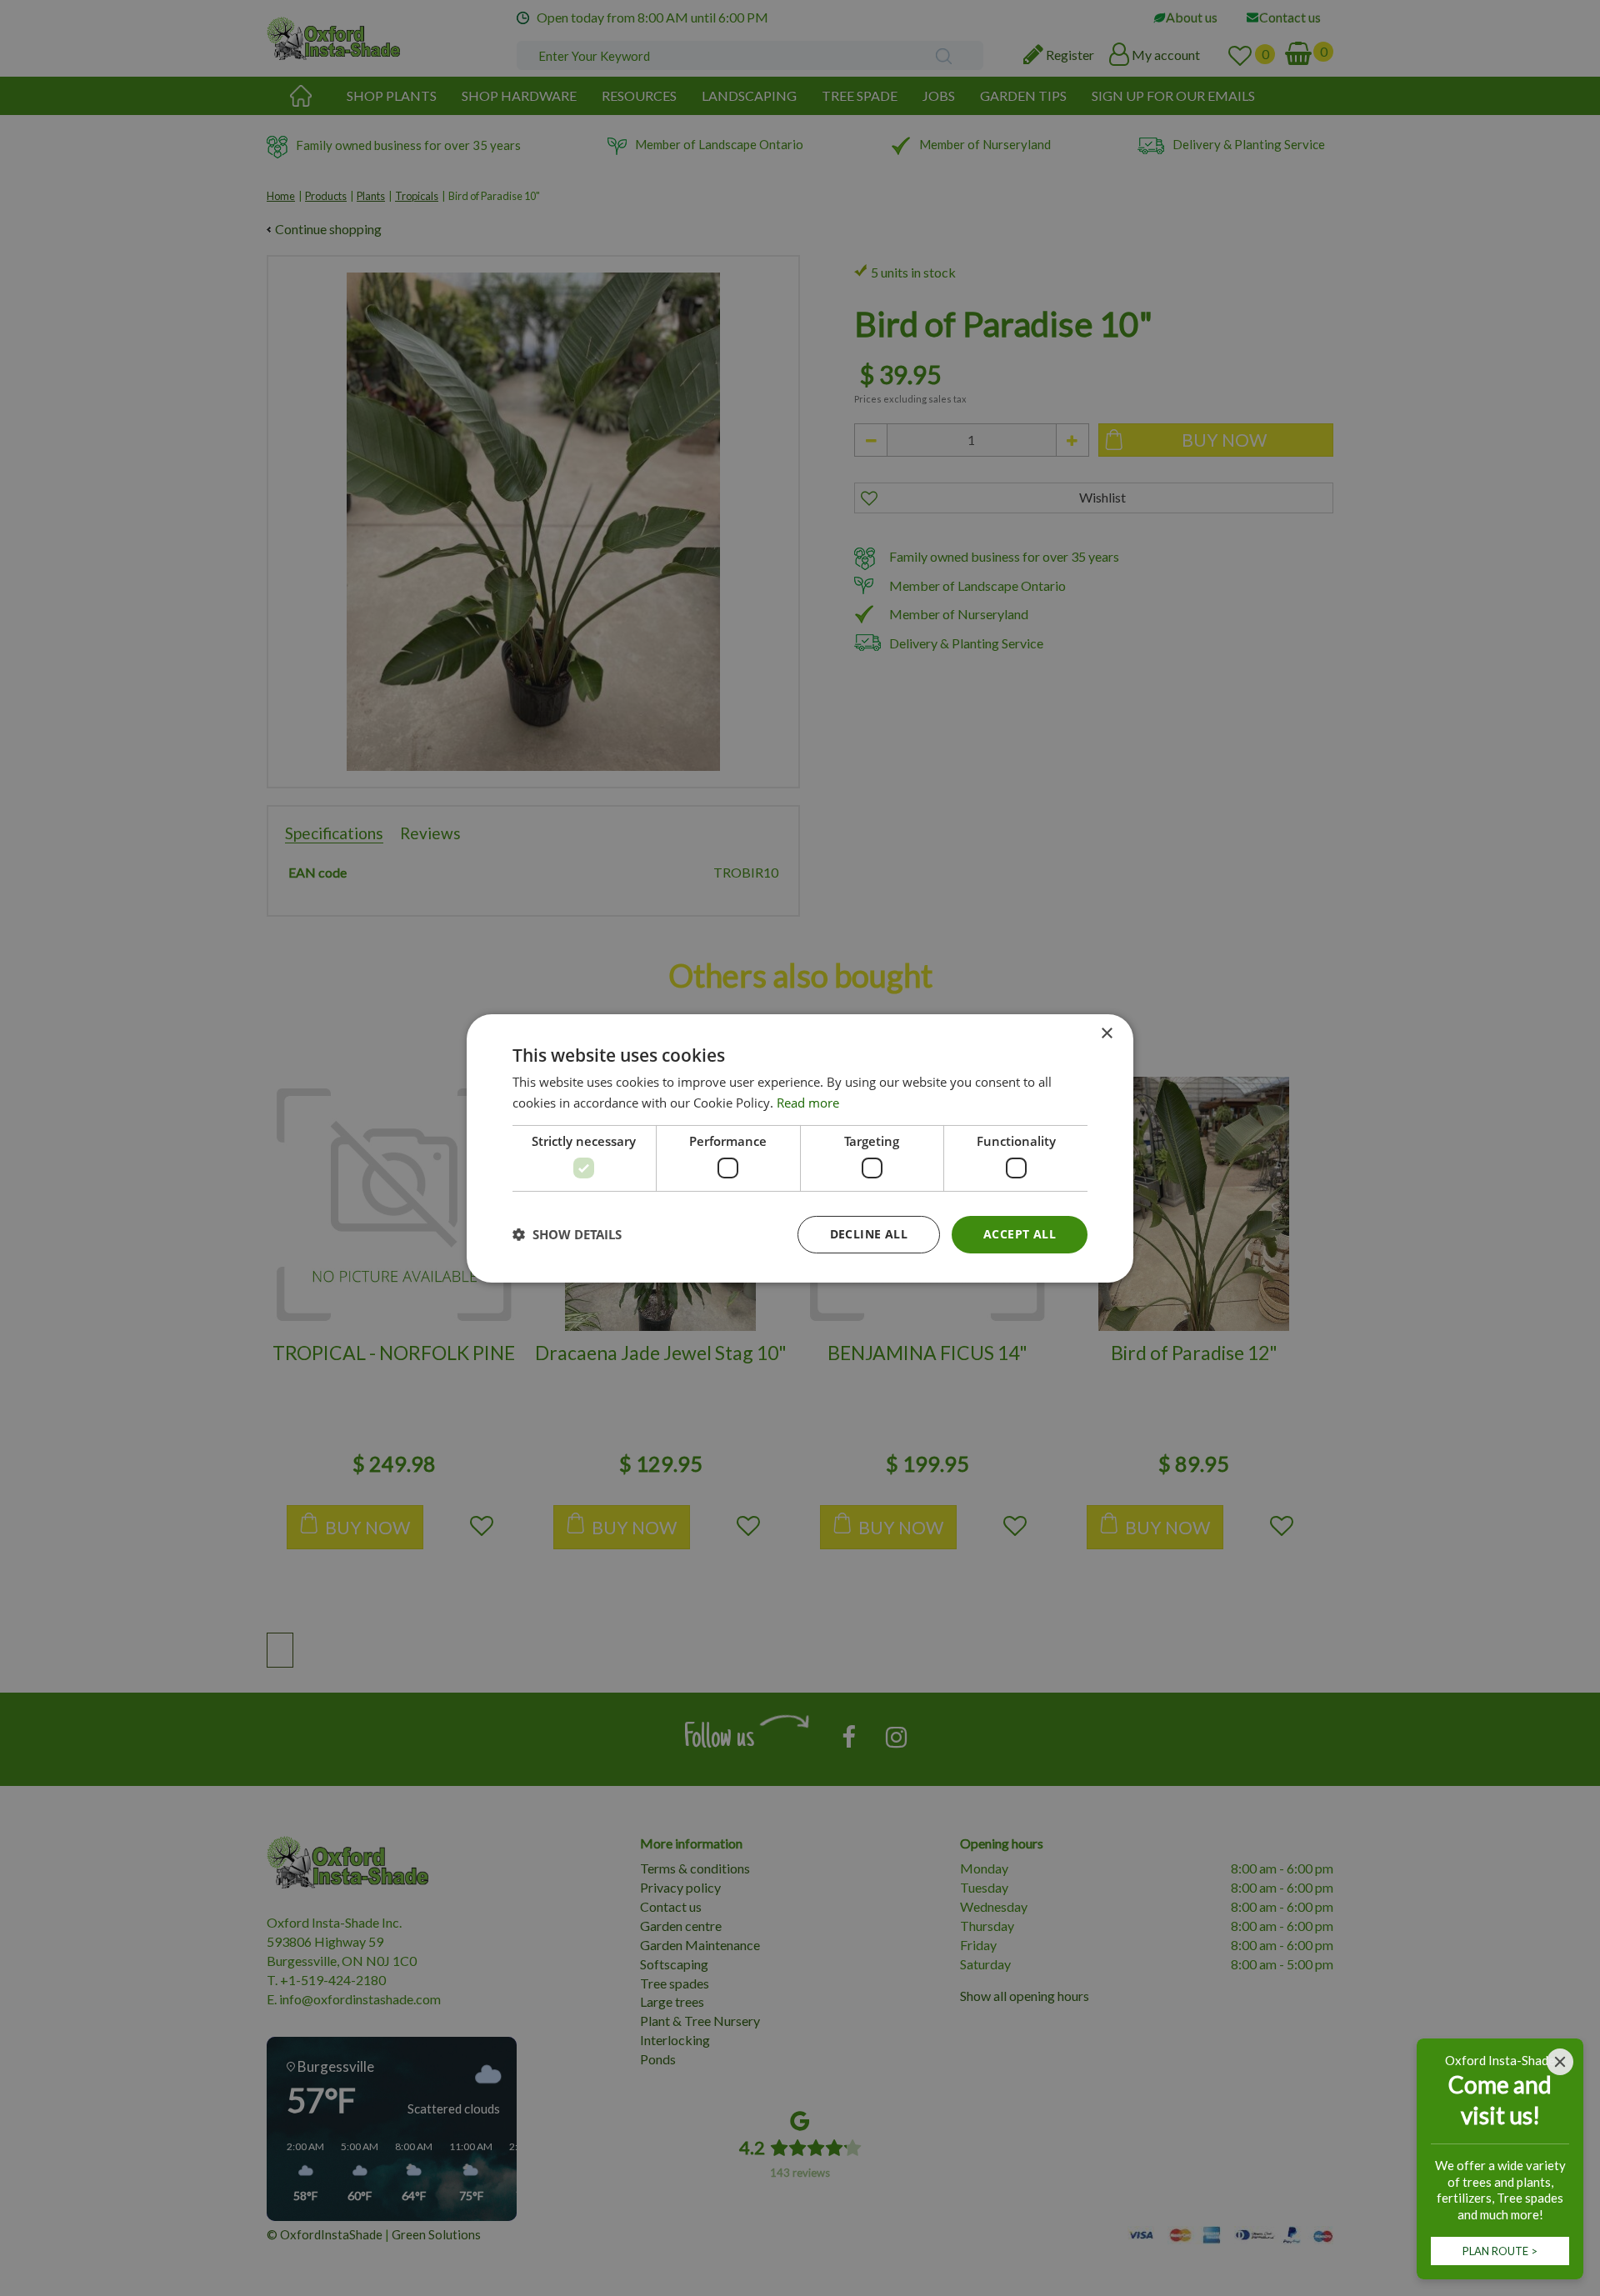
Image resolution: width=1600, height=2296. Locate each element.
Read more (808, 1103)
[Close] (1560, 2062)
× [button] (1106, 1033)
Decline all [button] (869, 1234)
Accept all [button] (1020, 1234)
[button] (567, 1234)
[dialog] (800, 1148)
